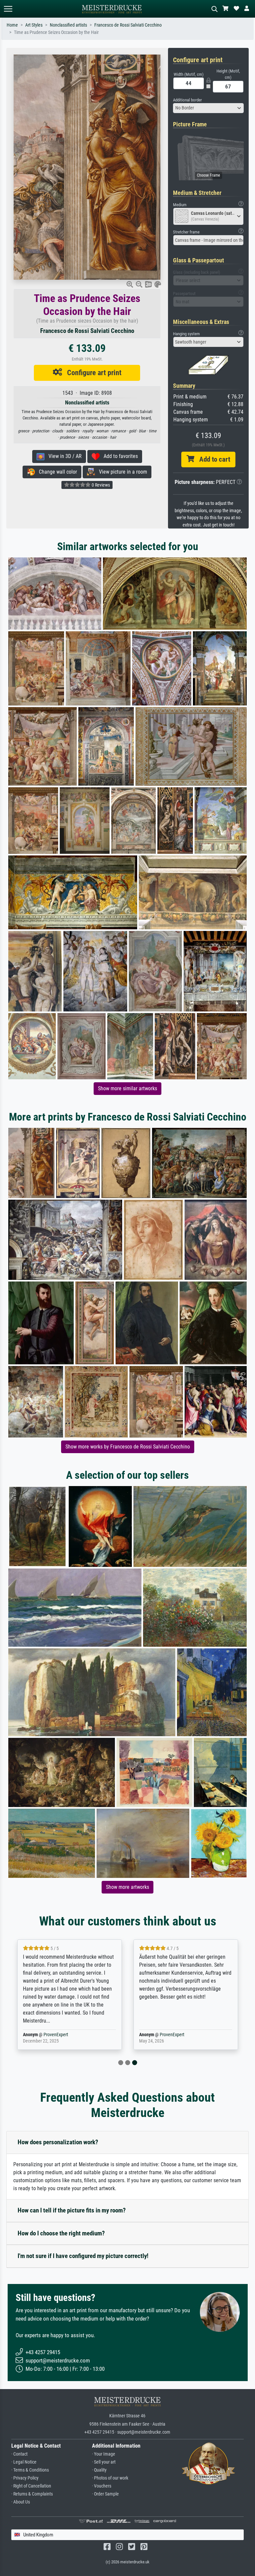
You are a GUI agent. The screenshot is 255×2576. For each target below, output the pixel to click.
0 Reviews (100, 485)
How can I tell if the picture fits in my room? (72, 2210)
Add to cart (212, 459)
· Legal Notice (24, 2462)
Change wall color (56, 472)
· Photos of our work (110, 2478)
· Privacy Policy (25, 2478)
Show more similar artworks (127, 1088)
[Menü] (8, 9)
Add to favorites (119, 456)
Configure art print (92, 373)
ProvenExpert (56, 2035)
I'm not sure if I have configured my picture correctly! (83, 2256)
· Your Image (104, 2454)
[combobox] (209, 108)
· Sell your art (104, 2462)
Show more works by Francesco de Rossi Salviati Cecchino (128, 1447)
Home (12, 25)
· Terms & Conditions (30, 2470)
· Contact (19, 2454)
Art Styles (34, 25)
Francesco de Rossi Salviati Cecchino (128, 25)
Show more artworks (127, 1887)
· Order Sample (105, 2494)
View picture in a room (121, 472)
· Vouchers (102, 2486)
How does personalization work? (58, 2142)
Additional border (187, 100)
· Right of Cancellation (31, 2486)
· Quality (99, 2470)
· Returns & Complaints (32, 2494)
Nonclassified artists (68, 25)
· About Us (21, 2502)
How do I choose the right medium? (61, 2233)
